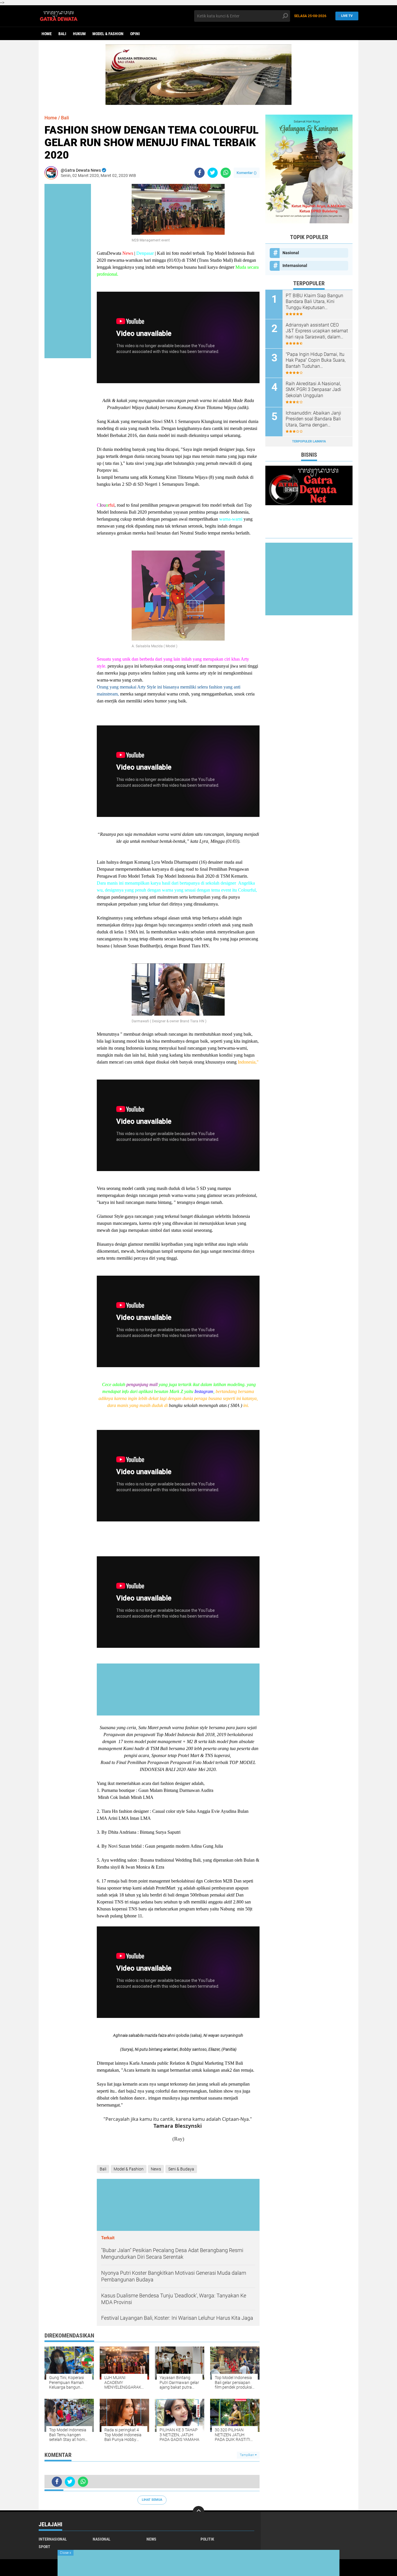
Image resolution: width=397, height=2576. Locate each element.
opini (135, 34)
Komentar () (247, 173)
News (156, 2169)
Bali (62, 34)
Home (47, 34)
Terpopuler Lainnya (309, 441)
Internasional (295, 266)
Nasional (291, 253)
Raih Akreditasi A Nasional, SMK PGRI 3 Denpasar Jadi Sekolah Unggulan (313, 390)
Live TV (347, 16)
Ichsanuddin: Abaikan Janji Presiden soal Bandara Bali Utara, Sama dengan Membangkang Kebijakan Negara (313, 419)
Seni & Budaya (181, 2169)
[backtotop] (199, 2512)
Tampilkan (247, 2455)
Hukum (79, 34)
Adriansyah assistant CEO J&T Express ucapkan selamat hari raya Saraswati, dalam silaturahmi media (317, 331)
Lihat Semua (152, 2500)
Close (66, 2553)
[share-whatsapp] (226, 173)
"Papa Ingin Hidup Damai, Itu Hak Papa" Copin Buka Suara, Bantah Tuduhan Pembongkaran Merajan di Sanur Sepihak (316, 361)
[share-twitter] (213, 173)
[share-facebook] (200, 173)
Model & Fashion (108, 34)
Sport (44, 2547)
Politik (207, 2539)
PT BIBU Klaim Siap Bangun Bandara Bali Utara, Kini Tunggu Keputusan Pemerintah (314, 302)
